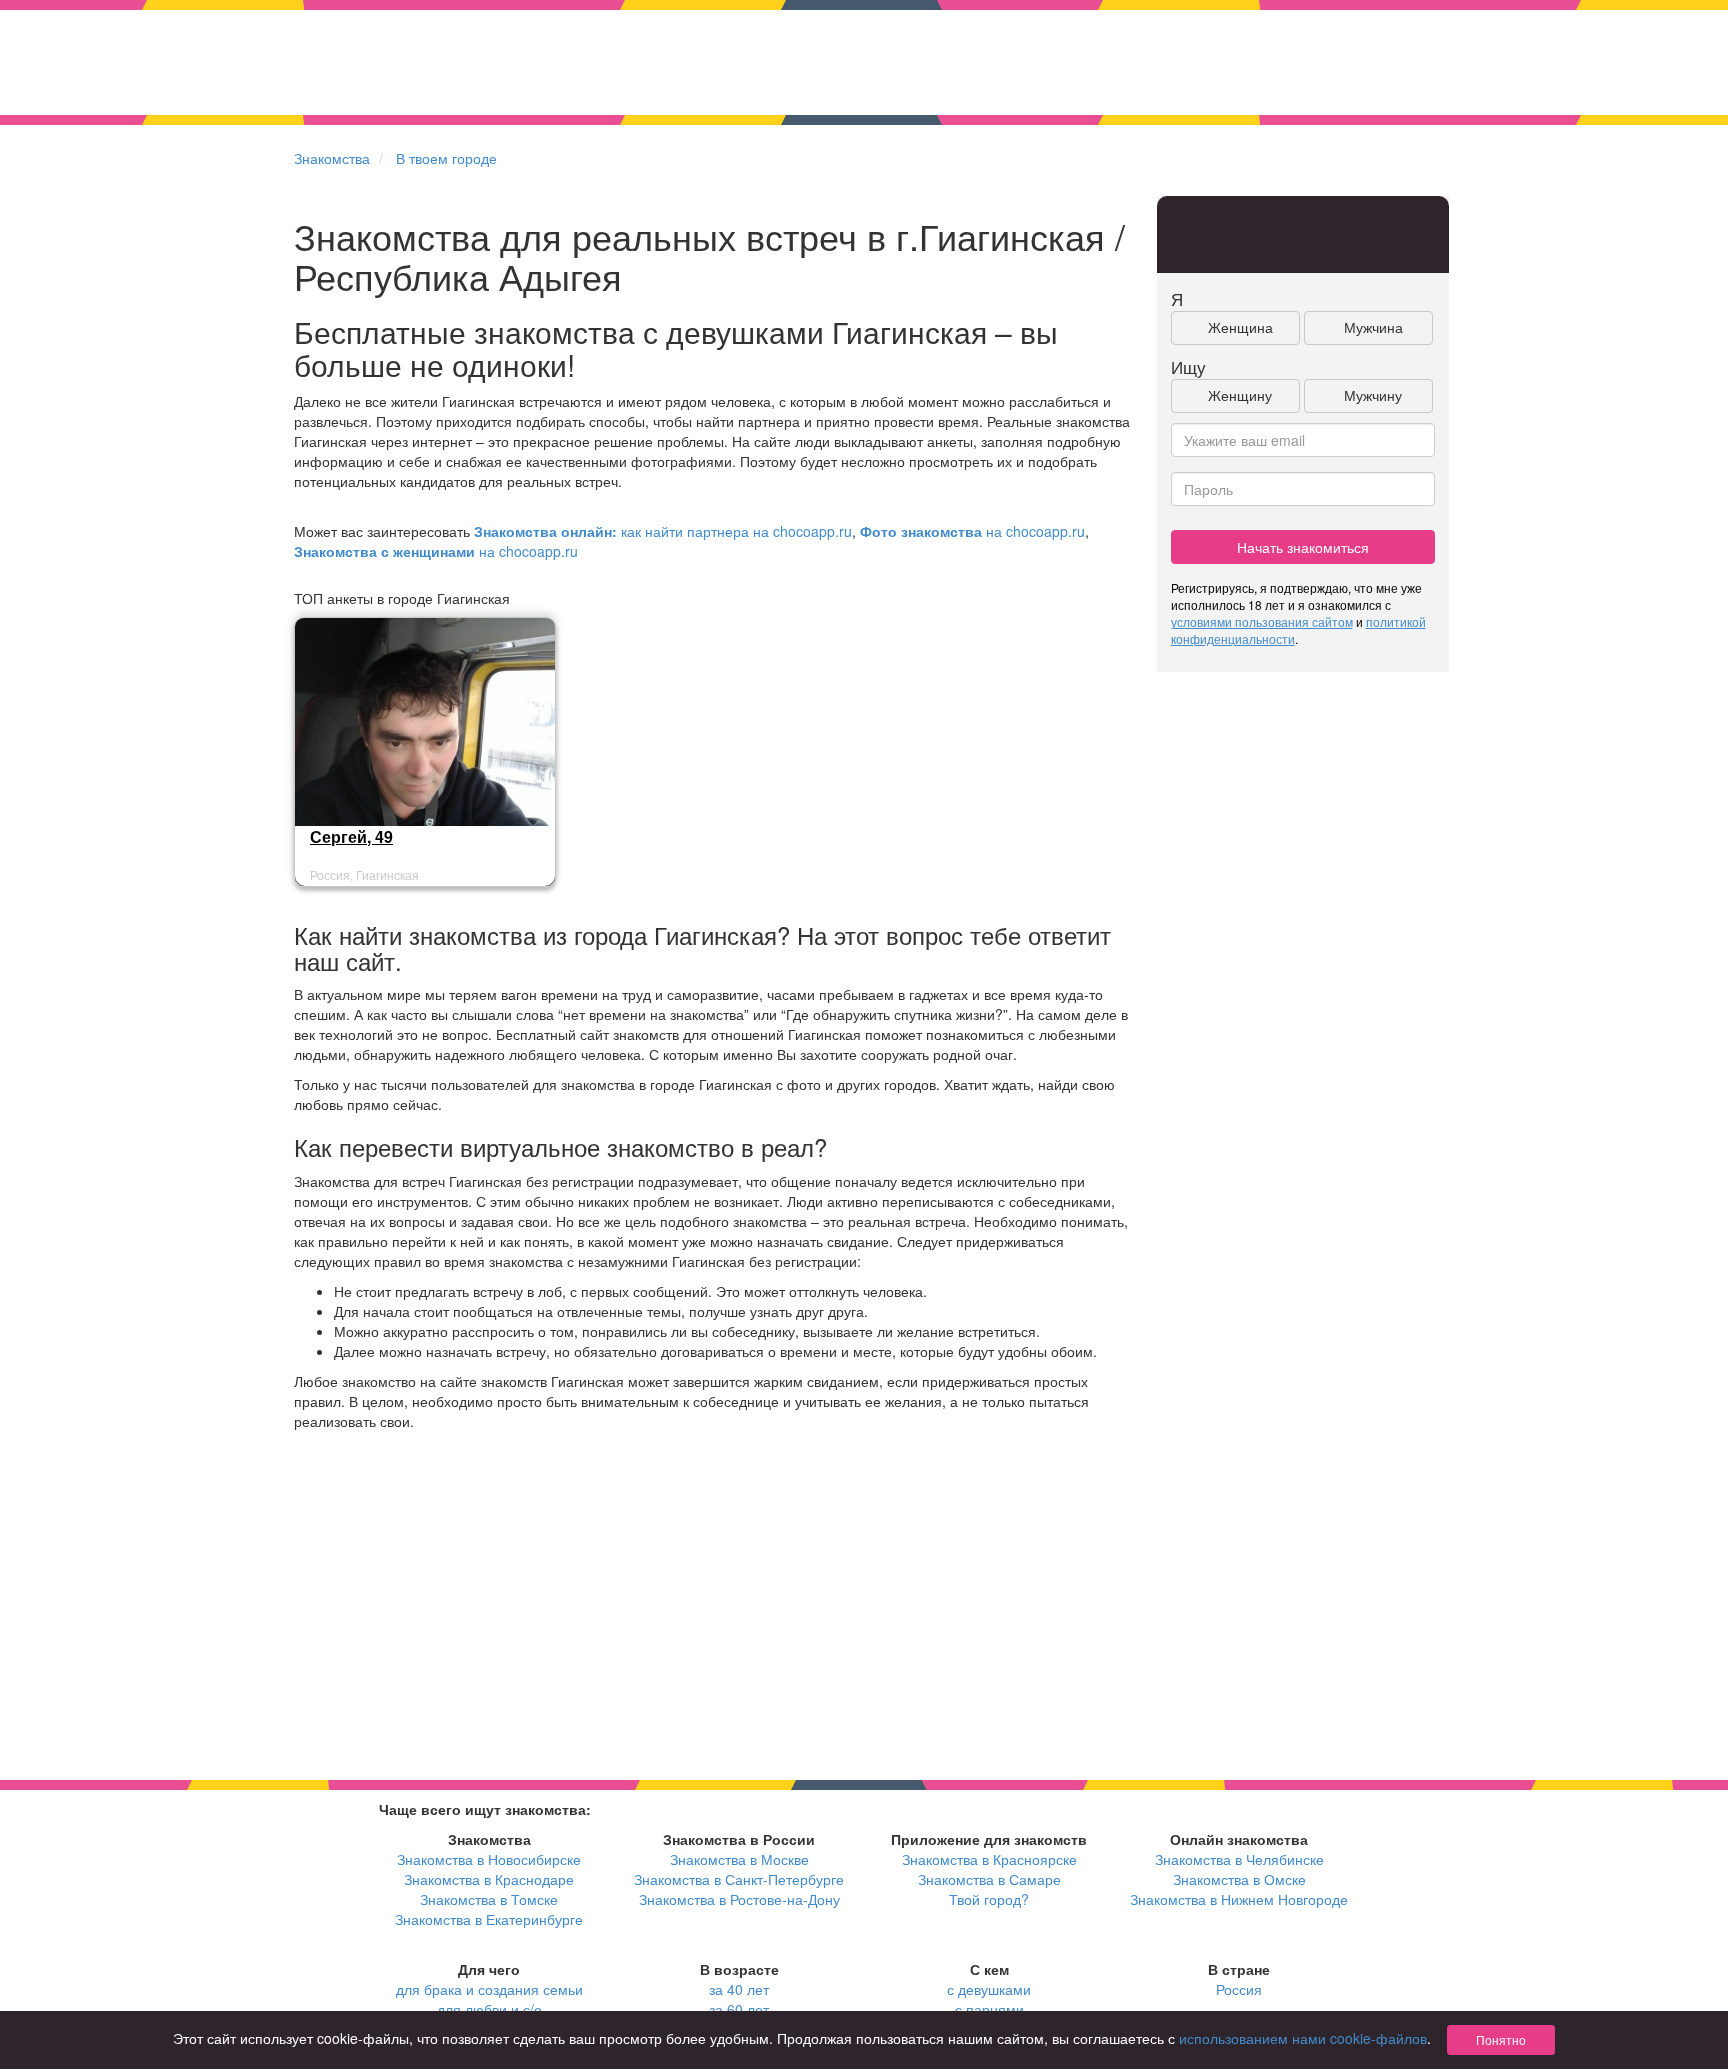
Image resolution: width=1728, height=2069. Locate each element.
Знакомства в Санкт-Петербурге (739, 1879)
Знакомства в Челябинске (1239, 1859)
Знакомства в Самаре (989, 1879)
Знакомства (332, 158)
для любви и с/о (489, 2009)
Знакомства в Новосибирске (489, 1859)
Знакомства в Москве (739, 1859)
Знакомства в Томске (489, 1899)
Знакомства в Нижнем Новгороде (1239, 1899)
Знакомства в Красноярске (989, 1859)
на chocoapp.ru (972, 531)
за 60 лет (739, 2009)
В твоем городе (446, 158)
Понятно (1501, 2039)
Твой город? (989, 1899)
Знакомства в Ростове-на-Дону (739, 1899)
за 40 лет (739, 1989)
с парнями (989, 2009)
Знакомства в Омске (1239, 1879)
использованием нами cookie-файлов (1303, 2038)
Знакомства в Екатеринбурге (489, 1919)
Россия (1239, 1989)
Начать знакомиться (1303, 547)
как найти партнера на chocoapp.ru (663, 531)
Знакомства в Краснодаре (489, 1879)
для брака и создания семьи (489, 1989)
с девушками (989, 1989)
